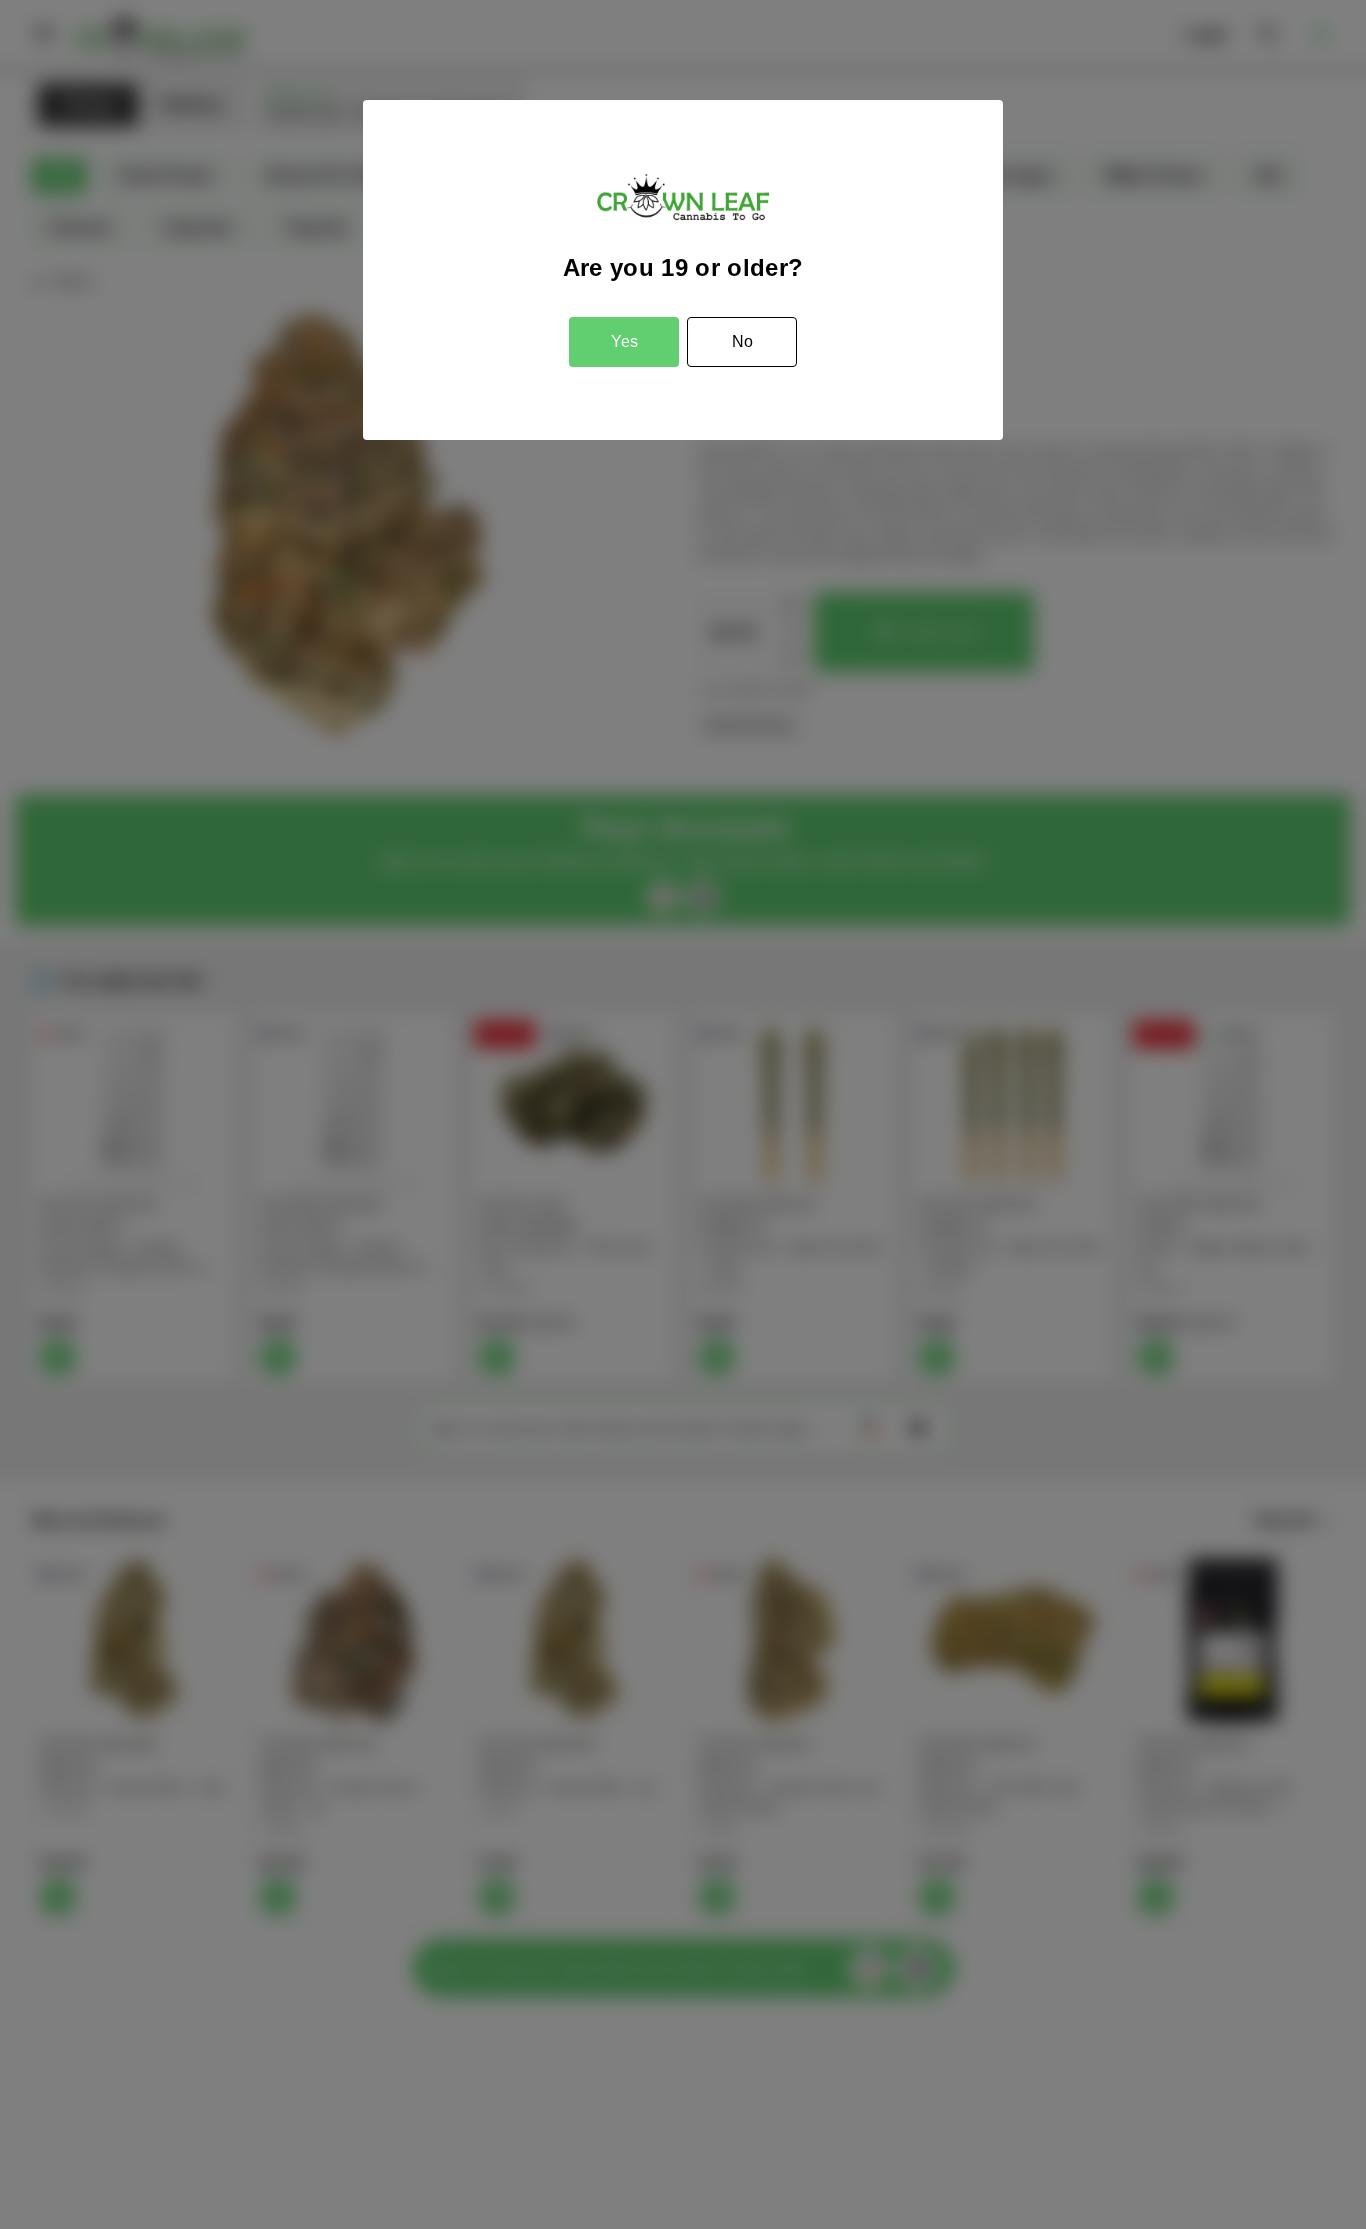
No (742, 341)
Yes (624, 341)
